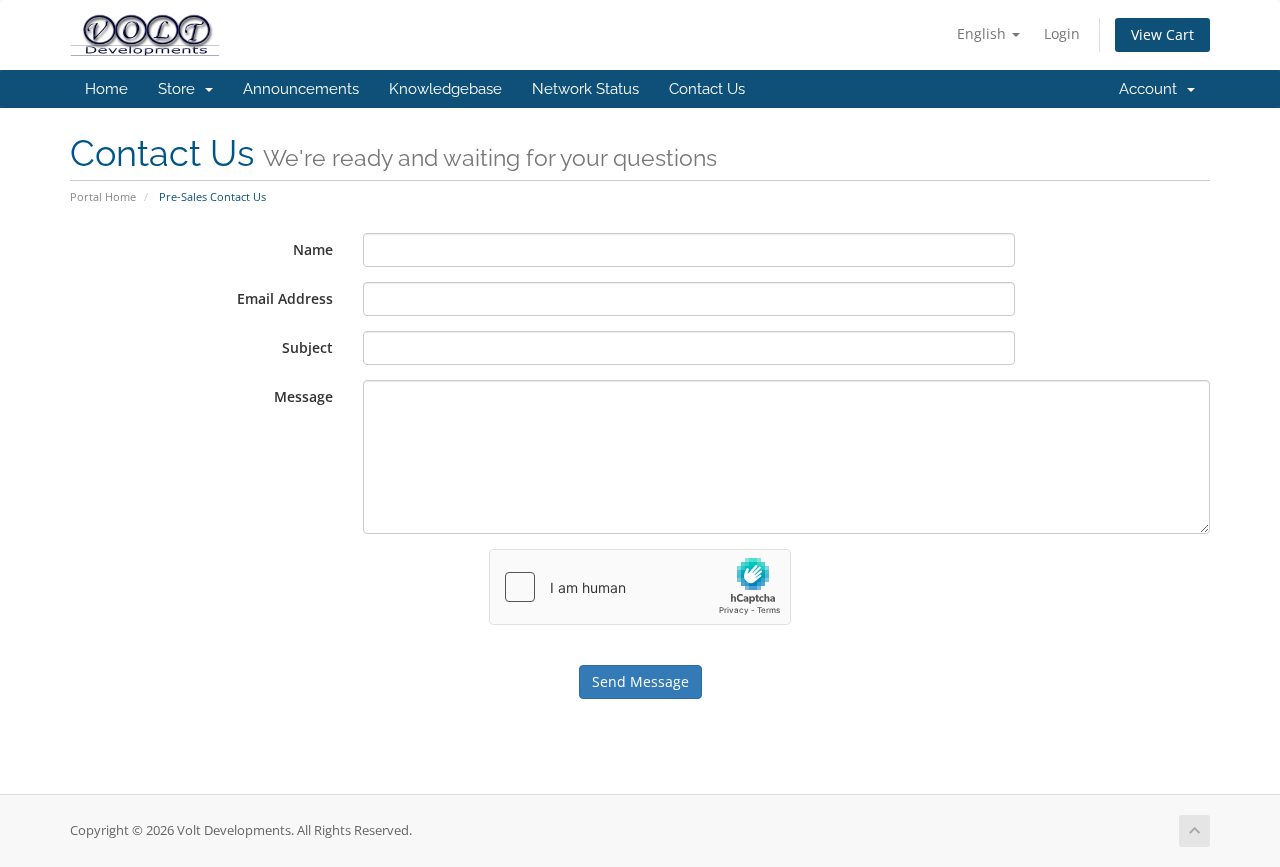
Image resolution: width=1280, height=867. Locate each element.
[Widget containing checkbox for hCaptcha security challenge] (640, 587)
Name (313, 249)
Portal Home (103, 196)
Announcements (301, 89)
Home (106, 89)
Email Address (285, 298)
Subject (307, 347)
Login (1062, 33)
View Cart (1162, 34)
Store (180, 89)
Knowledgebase (445, 89)
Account (1152, 89)
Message (303, 396)
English (983, 33)
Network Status (585, 89)
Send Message (640, 681)
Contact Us (707, 89)
